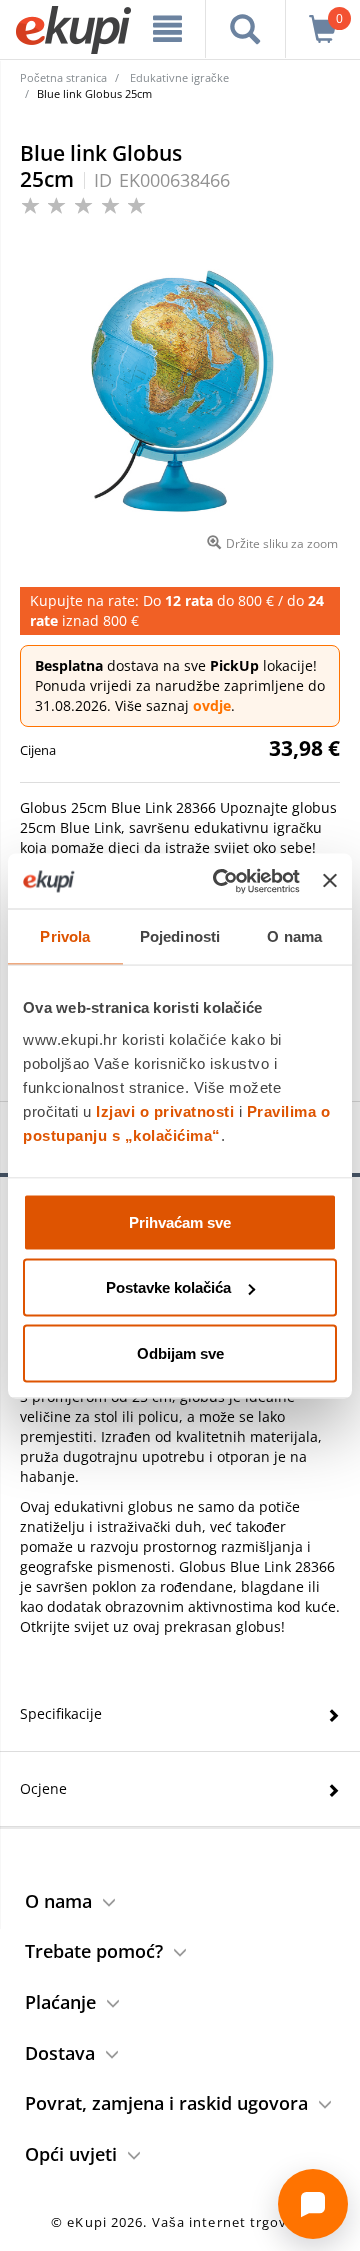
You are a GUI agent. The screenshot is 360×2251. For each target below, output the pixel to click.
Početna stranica (63, 77)
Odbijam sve (180, 1352)
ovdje (212, 705)
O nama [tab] (294, 936)
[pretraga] (245, 29)
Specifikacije (61, 1713)
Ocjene (43, 1788)
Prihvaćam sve (180, 1221)
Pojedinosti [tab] (180, 936)
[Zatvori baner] (330, 881)
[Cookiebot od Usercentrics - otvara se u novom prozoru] (222, 881)
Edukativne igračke (179, 77)
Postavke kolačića (168, 1287)
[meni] (167, 29)
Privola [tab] (65, 936)
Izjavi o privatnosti (165, 1110)
